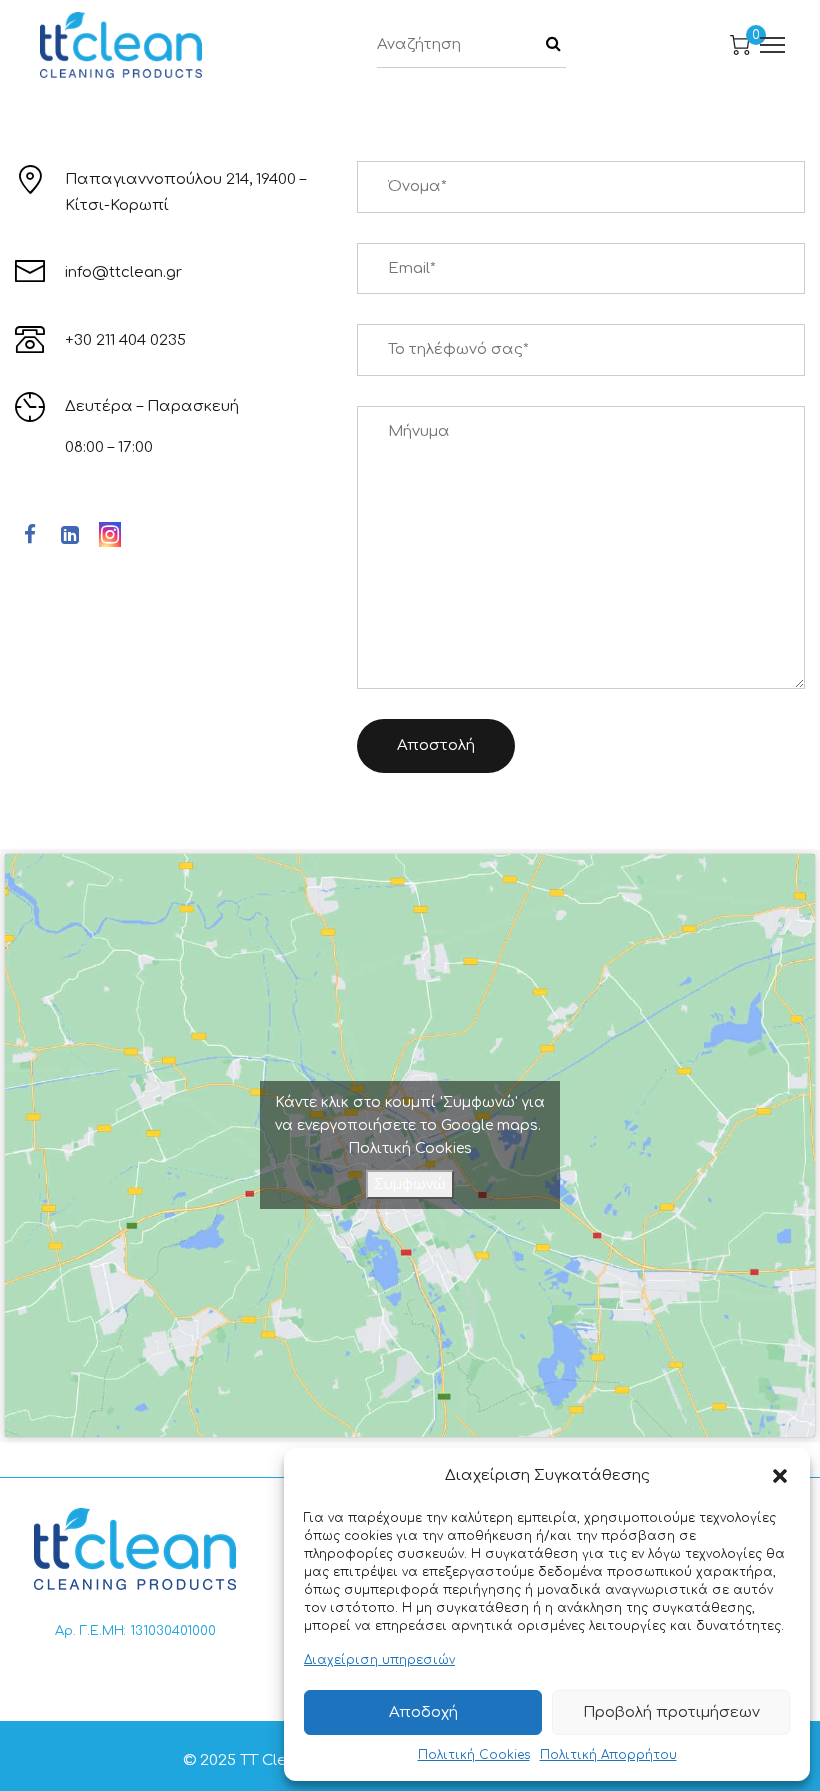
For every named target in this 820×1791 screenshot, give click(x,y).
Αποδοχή (423, 1712)
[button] (780, 1476)
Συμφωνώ (410, 1184)
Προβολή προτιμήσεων (671, 1712)
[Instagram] (110, 537)
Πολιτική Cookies (474, 1755)
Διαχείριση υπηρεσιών (379, 1660)
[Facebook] (30, 538)
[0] (740, 45)
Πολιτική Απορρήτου (608, 1755)
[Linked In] (70, 538)
